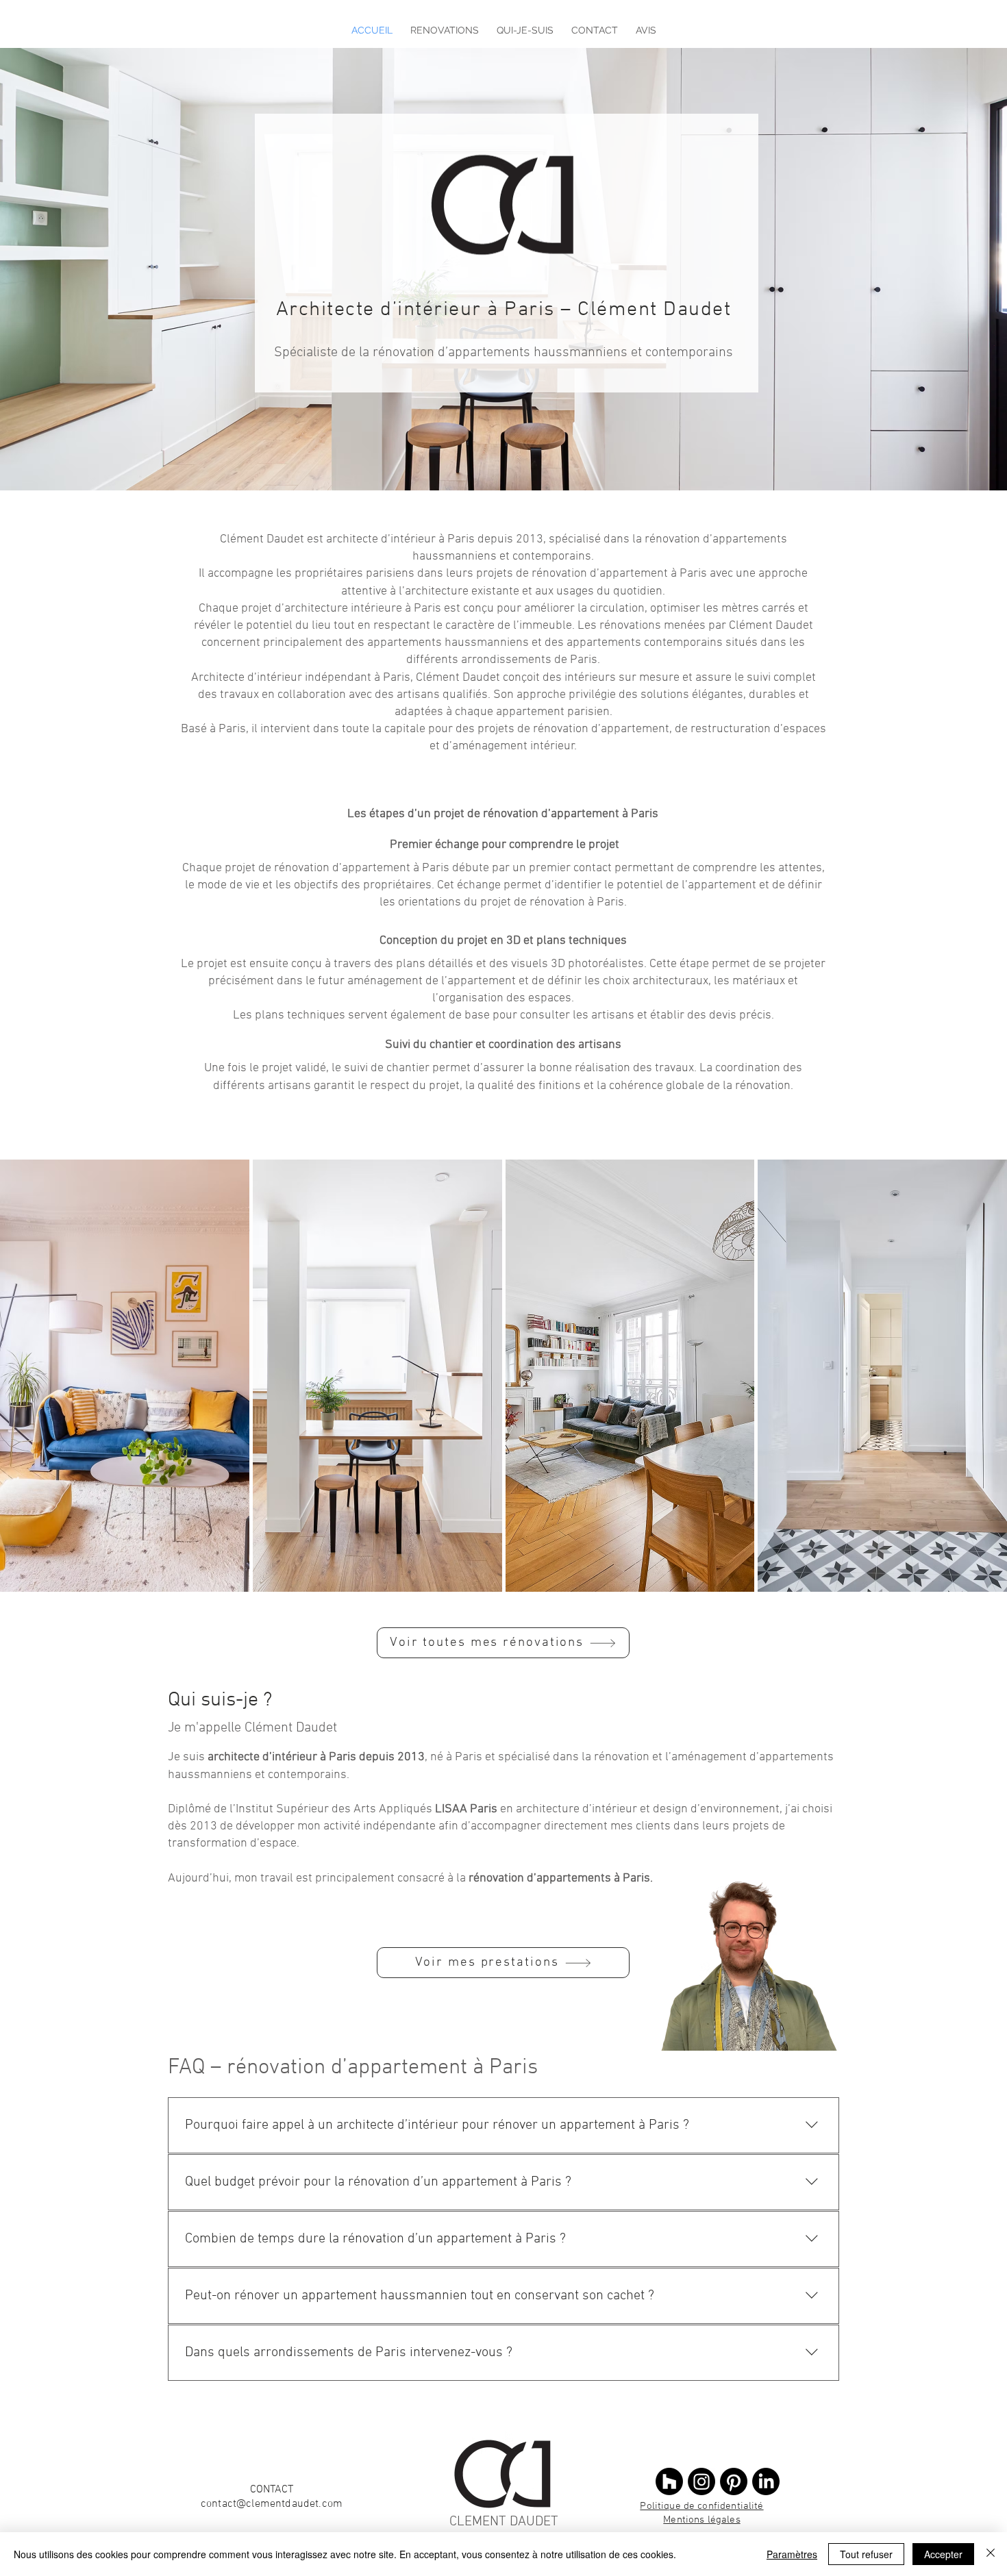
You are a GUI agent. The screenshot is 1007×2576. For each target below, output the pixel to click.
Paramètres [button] (792, 2554)
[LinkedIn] (766, 2481)
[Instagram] (701, 2481)
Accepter (943, 2554)
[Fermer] (991, 2554)
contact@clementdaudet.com (272, 2504)
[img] (882, 1376)
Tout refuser (866, 2554)
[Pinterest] (734, 2481)
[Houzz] (669, 2481)
